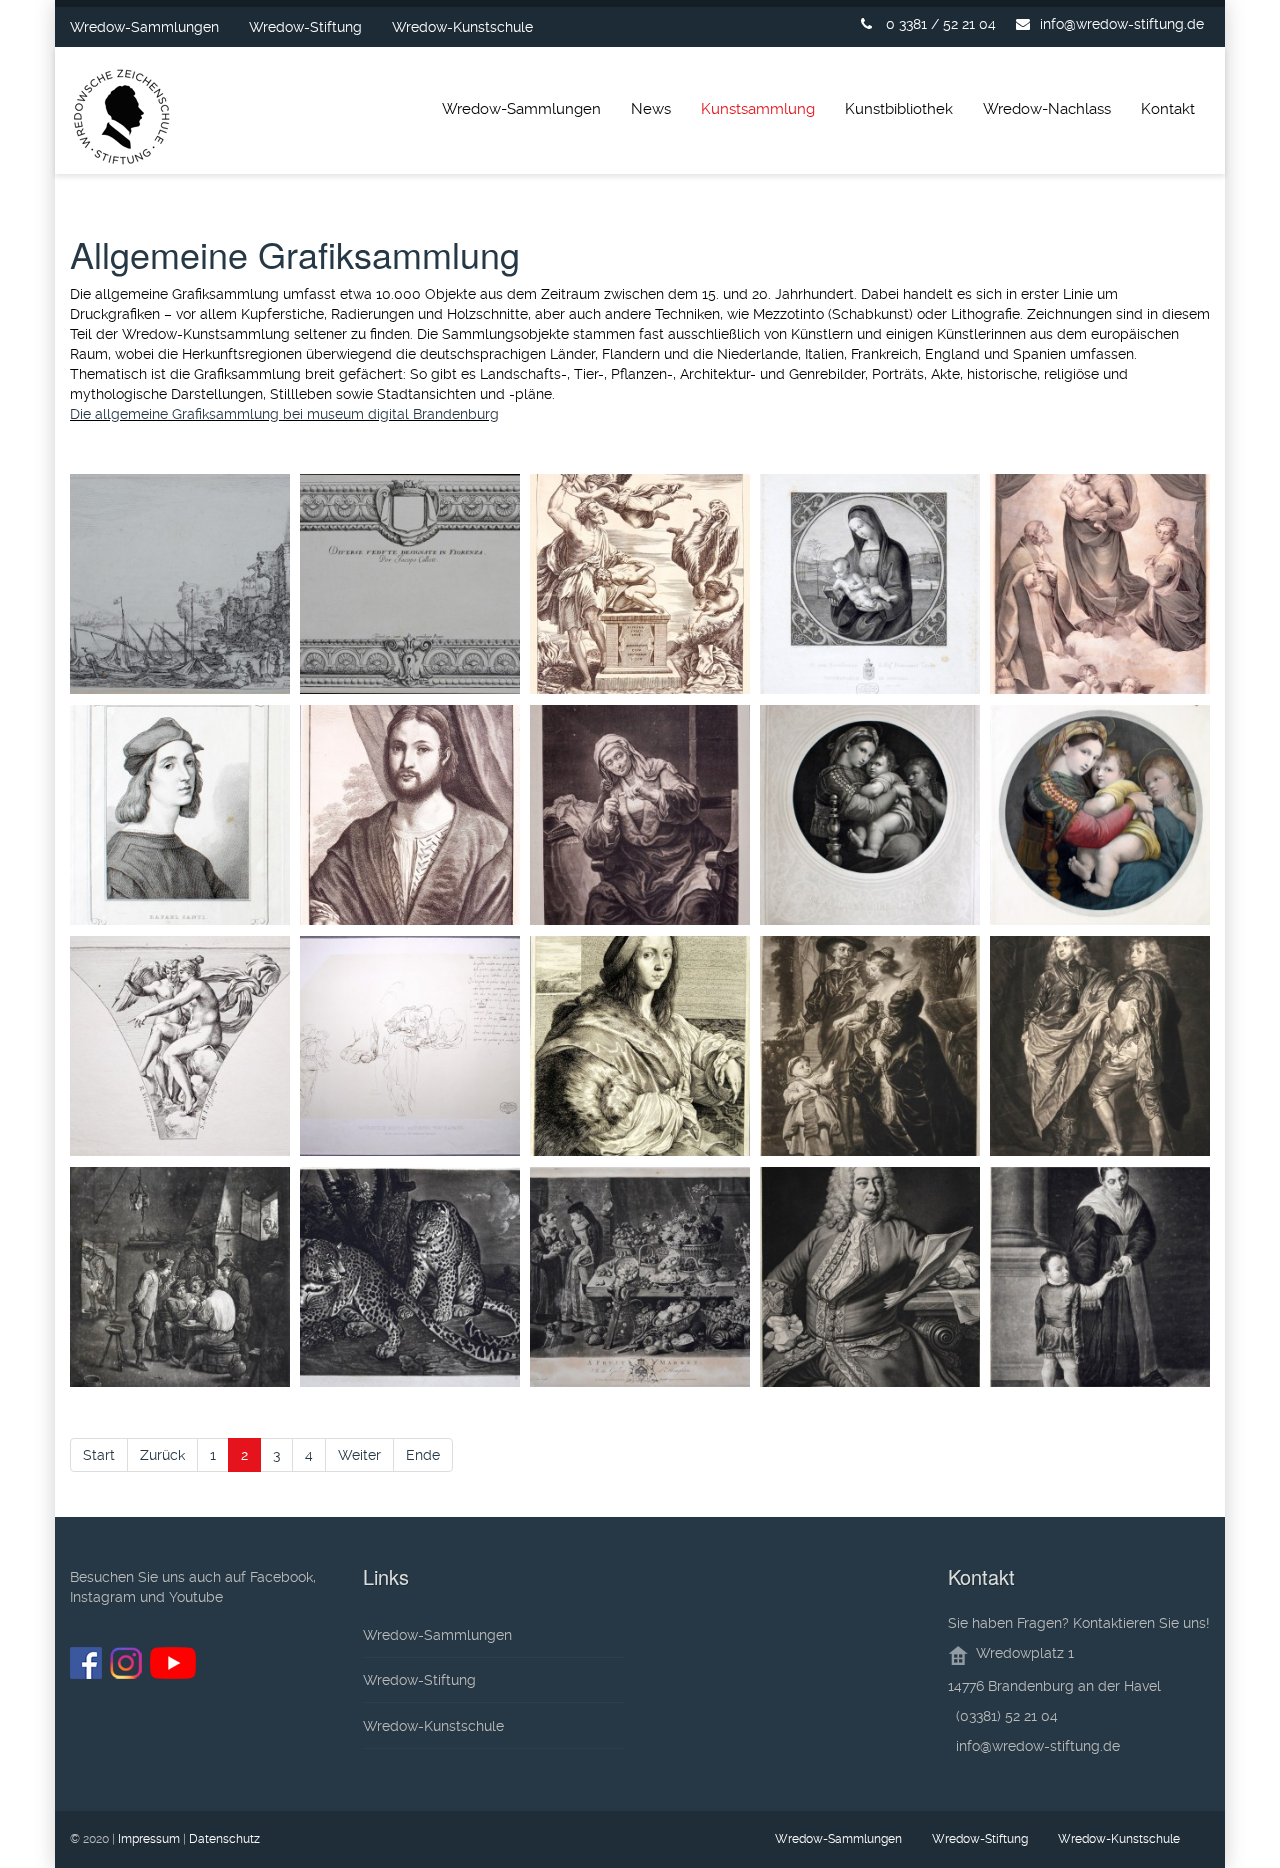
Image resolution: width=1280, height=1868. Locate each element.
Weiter (359, 1455)
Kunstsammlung (758, 109)
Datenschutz (224, 1839)
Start (99, 1455)
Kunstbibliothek (899, 109)
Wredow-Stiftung (305, 27)
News (651, 109)
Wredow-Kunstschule (462, 27)
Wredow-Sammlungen (144, 27)
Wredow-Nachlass (1047, 109)
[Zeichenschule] (122, 120)
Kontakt (1168, 109)
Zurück (162, 1455)
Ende (423, 1455)
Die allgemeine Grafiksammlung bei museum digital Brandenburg (284, 414)
